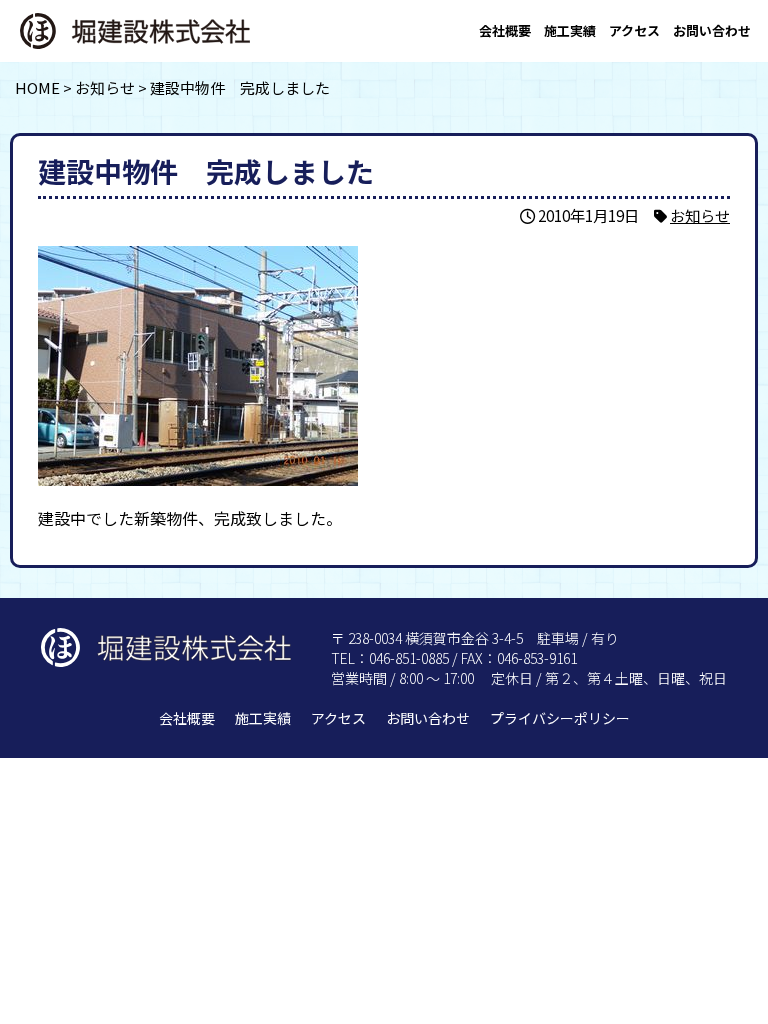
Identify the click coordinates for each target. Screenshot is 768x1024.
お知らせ (700, 215)
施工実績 (570, 30)
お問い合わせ (712, 30)
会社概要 (505, 30)
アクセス (634, 30)
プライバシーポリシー (560, 718)
